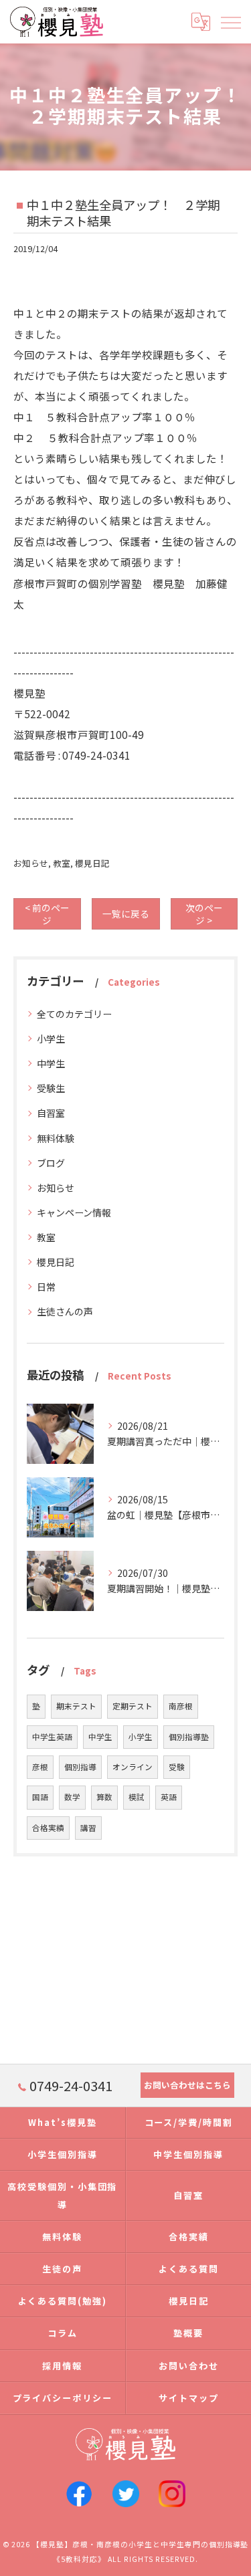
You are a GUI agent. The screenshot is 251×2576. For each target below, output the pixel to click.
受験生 (51, 1088)
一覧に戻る (126, 914)
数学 (72, 1797)
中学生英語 (52, 1737)
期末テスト (76, 1706)
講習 (88, 1828)
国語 (40, 1797)
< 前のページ (47, 914)
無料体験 (56, 1138)
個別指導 (80, 1767)
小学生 (51, 1039)
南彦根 (181, 1706)
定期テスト (133, 1706)
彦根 (40, 1767)
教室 (62, 863)
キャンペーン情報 (74, 1212)
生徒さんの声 (65, 1311)
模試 (137, 1797)
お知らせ (31, 863)
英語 (169, 1797)
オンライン (133, 1767)
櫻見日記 (92, 863)
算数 (104, 1797)
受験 (177, 1767)
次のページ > (204, 914)
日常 (46, 1287)
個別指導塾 (189, 1737)
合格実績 (48, 1828)
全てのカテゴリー (74, 1014)
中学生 (51, 1063)
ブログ (51, 1163)
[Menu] (230, 21)
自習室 (51, 1113)
